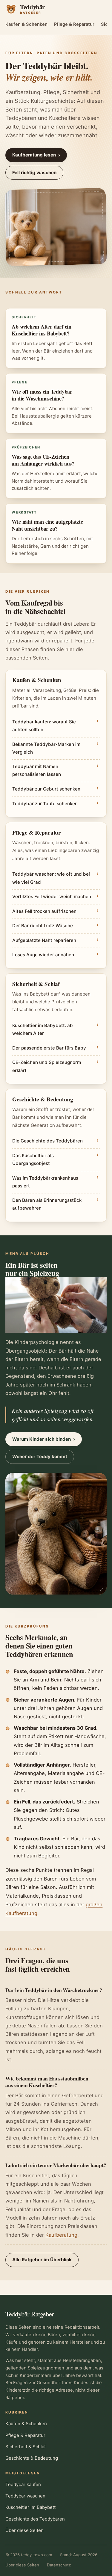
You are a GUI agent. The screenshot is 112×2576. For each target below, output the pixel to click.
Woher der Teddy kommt (40, 1456)
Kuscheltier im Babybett (30, 2507)
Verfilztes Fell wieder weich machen (52, 896)
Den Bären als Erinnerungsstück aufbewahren (47, 1204)
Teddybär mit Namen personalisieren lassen (37, 770)
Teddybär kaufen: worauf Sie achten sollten (44, 726)
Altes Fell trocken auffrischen (44, 911)
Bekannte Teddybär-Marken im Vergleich (46, 748)
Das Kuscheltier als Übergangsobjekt (33, 1159)
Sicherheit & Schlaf (26, 2447)
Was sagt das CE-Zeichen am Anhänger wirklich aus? (43, 460)
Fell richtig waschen (34, 173)
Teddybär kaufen (23, 2484)
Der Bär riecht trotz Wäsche (43, 926)
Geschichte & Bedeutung (32, 2458)
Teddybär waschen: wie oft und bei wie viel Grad (51, 878)
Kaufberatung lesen (36, 155)
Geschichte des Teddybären (35, 2519)
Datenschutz (59, 2565)
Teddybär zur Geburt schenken (46, 789)
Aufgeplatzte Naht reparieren (44, 940)
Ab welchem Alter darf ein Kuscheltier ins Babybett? (42, 330)
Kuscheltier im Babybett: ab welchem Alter (43, 1029)
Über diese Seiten (24, 2530)
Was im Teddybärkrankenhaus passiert (45, 1182)
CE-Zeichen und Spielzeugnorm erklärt (47, 1066)
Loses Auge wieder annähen (43, 955)
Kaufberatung (61, 2235)
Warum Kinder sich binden (44, 1439)
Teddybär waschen (25, 2496)
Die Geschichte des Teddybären (47, 1141)
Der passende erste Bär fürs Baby (49, 1048)
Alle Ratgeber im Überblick (42, 2260)
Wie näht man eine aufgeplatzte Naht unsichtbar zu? (47, 525)
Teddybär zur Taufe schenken (45, 804)
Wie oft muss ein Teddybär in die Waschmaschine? (42, 395)
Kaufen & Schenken (26, 24)
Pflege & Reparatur (74, 24)
